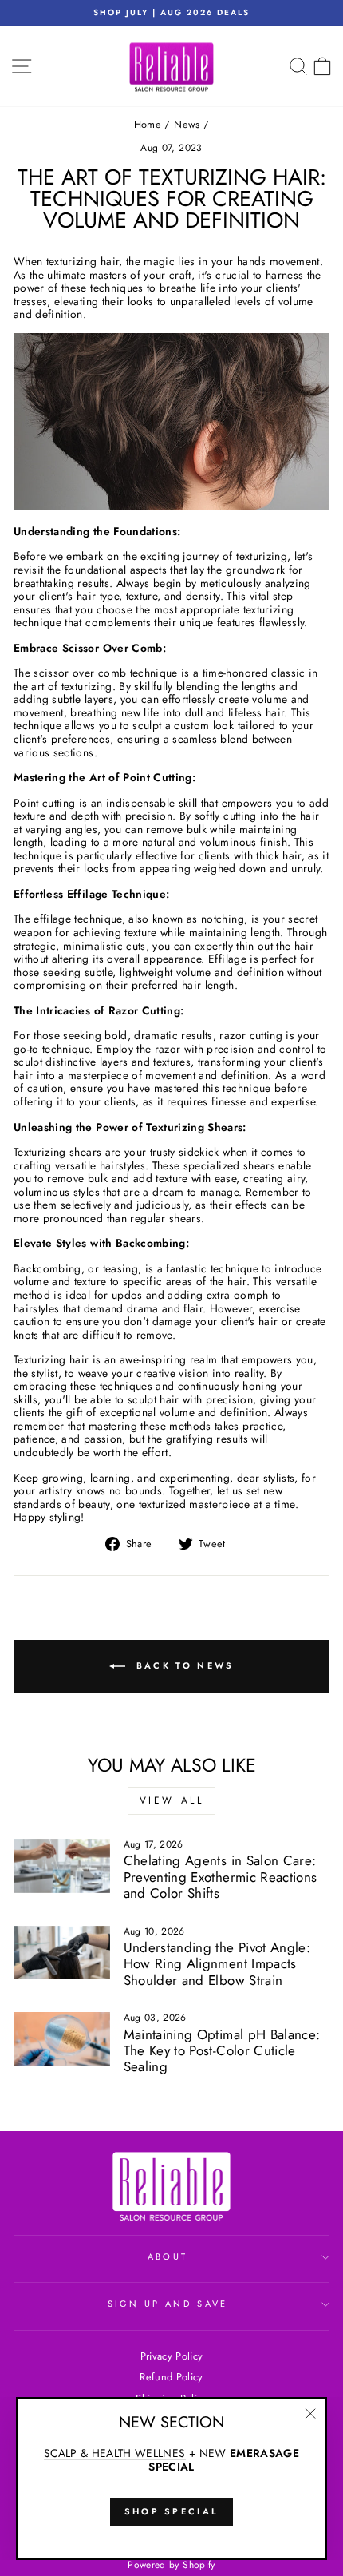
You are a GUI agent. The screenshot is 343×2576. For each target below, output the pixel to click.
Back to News (183, 1665)
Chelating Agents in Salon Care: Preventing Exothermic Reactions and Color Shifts (221, 1877)
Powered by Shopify (171, 2565)
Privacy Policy (172, 2356)
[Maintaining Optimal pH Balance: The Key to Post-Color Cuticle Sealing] (62, 2039)
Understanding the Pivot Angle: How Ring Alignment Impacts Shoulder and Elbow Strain (217, 1964)
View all (172, 1800)
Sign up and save (168, 2304)
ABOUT (168, 2256)
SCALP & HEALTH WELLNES (115, 2454)
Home (148, 124)
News (187, 124)
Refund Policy (171, 2377)
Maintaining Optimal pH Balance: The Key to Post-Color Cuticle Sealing (222, 2051)
